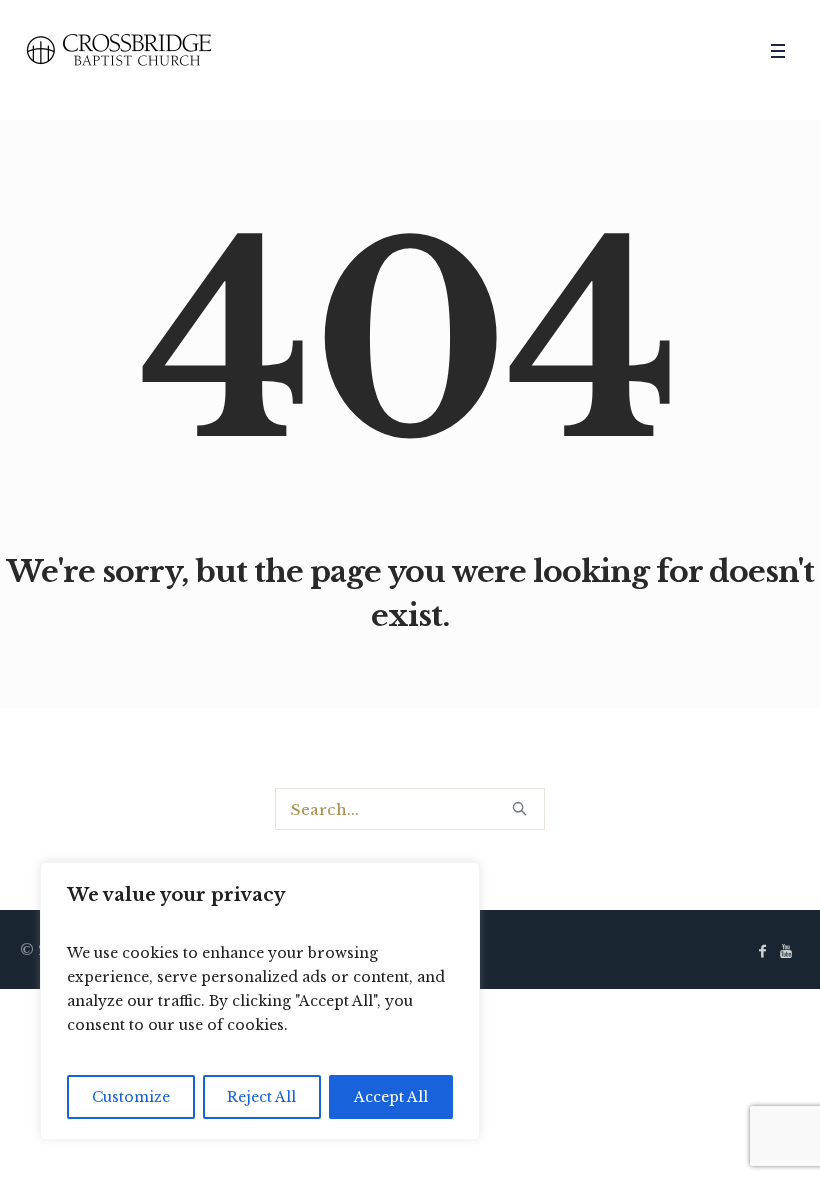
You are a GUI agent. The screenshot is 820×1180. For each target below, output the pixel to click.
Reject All (261, 1097)
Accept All (391, 1097)
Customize (131, 1097)
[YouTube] (786, 951)
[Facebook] (762, 951)
